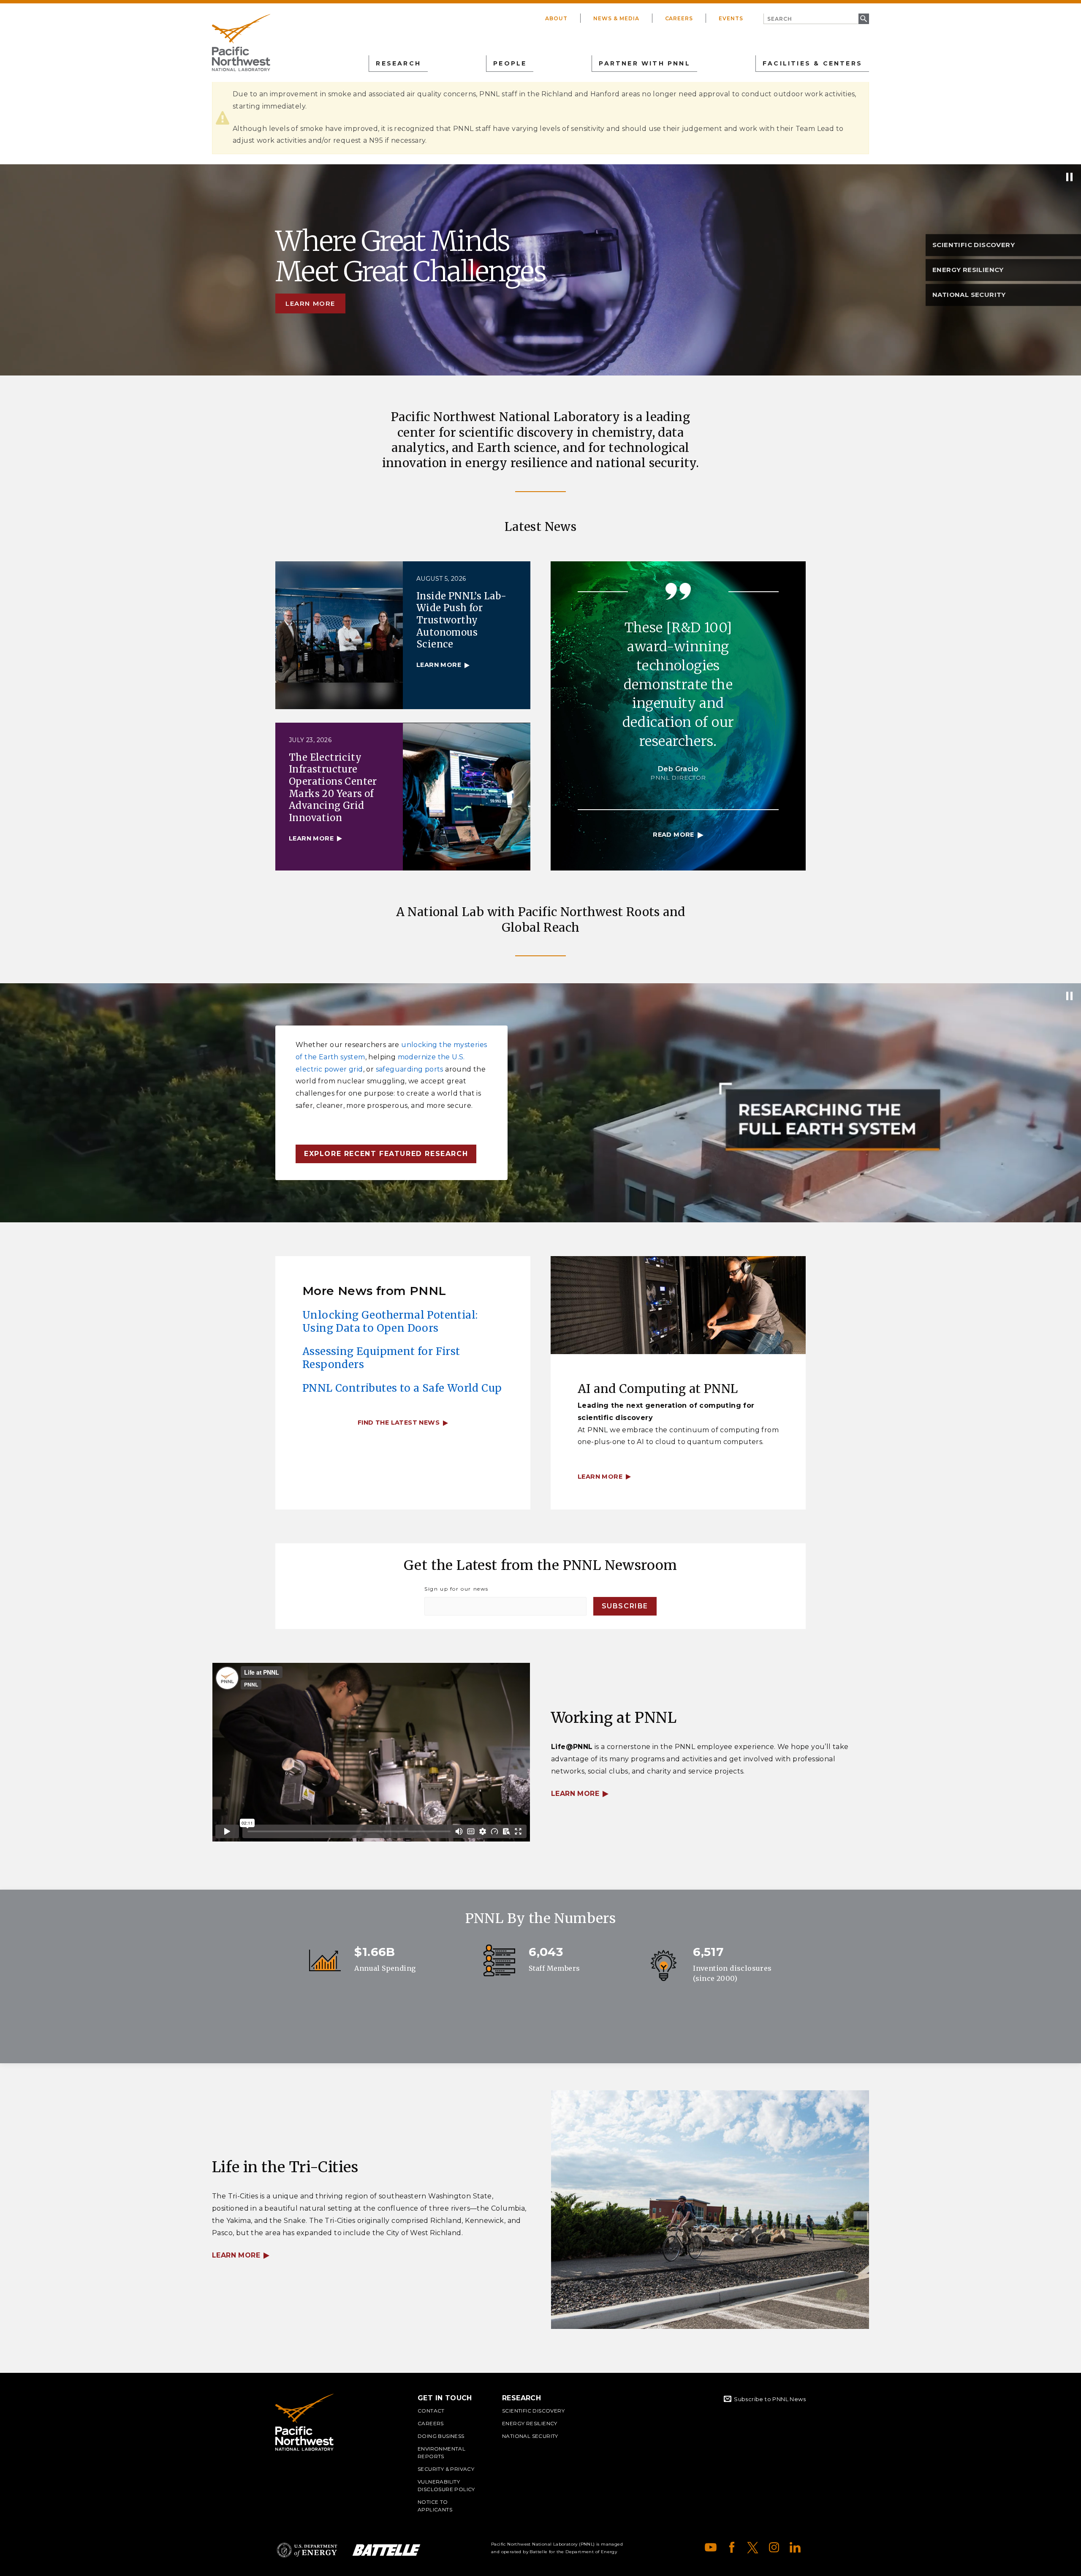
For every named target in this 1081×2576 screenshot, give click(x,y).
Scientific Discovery (533, 2411)
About (556, 18)
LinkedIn (795, 2547)
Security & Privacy (446, 2469)
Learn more (310, 303)
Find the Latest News (399, 1423)
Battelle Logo (386, 2550)
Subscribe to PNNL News (770, 2399)
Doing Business (441, 2436)
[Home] (241, 43)
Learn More (575, 1794)
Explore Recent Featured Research (386, 1154)
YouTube (711, 2547)
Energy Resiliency (530, 2423)
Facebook (732, 2547)
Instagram (774, 2547)
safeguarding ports (410, 1069)
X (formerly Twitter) (753, 2547)
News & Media (616, 18)
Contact (431, 2411)
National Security (530, 2436)
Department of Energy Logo (307, 2550)
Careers (679, 18)
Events (731, 18)
